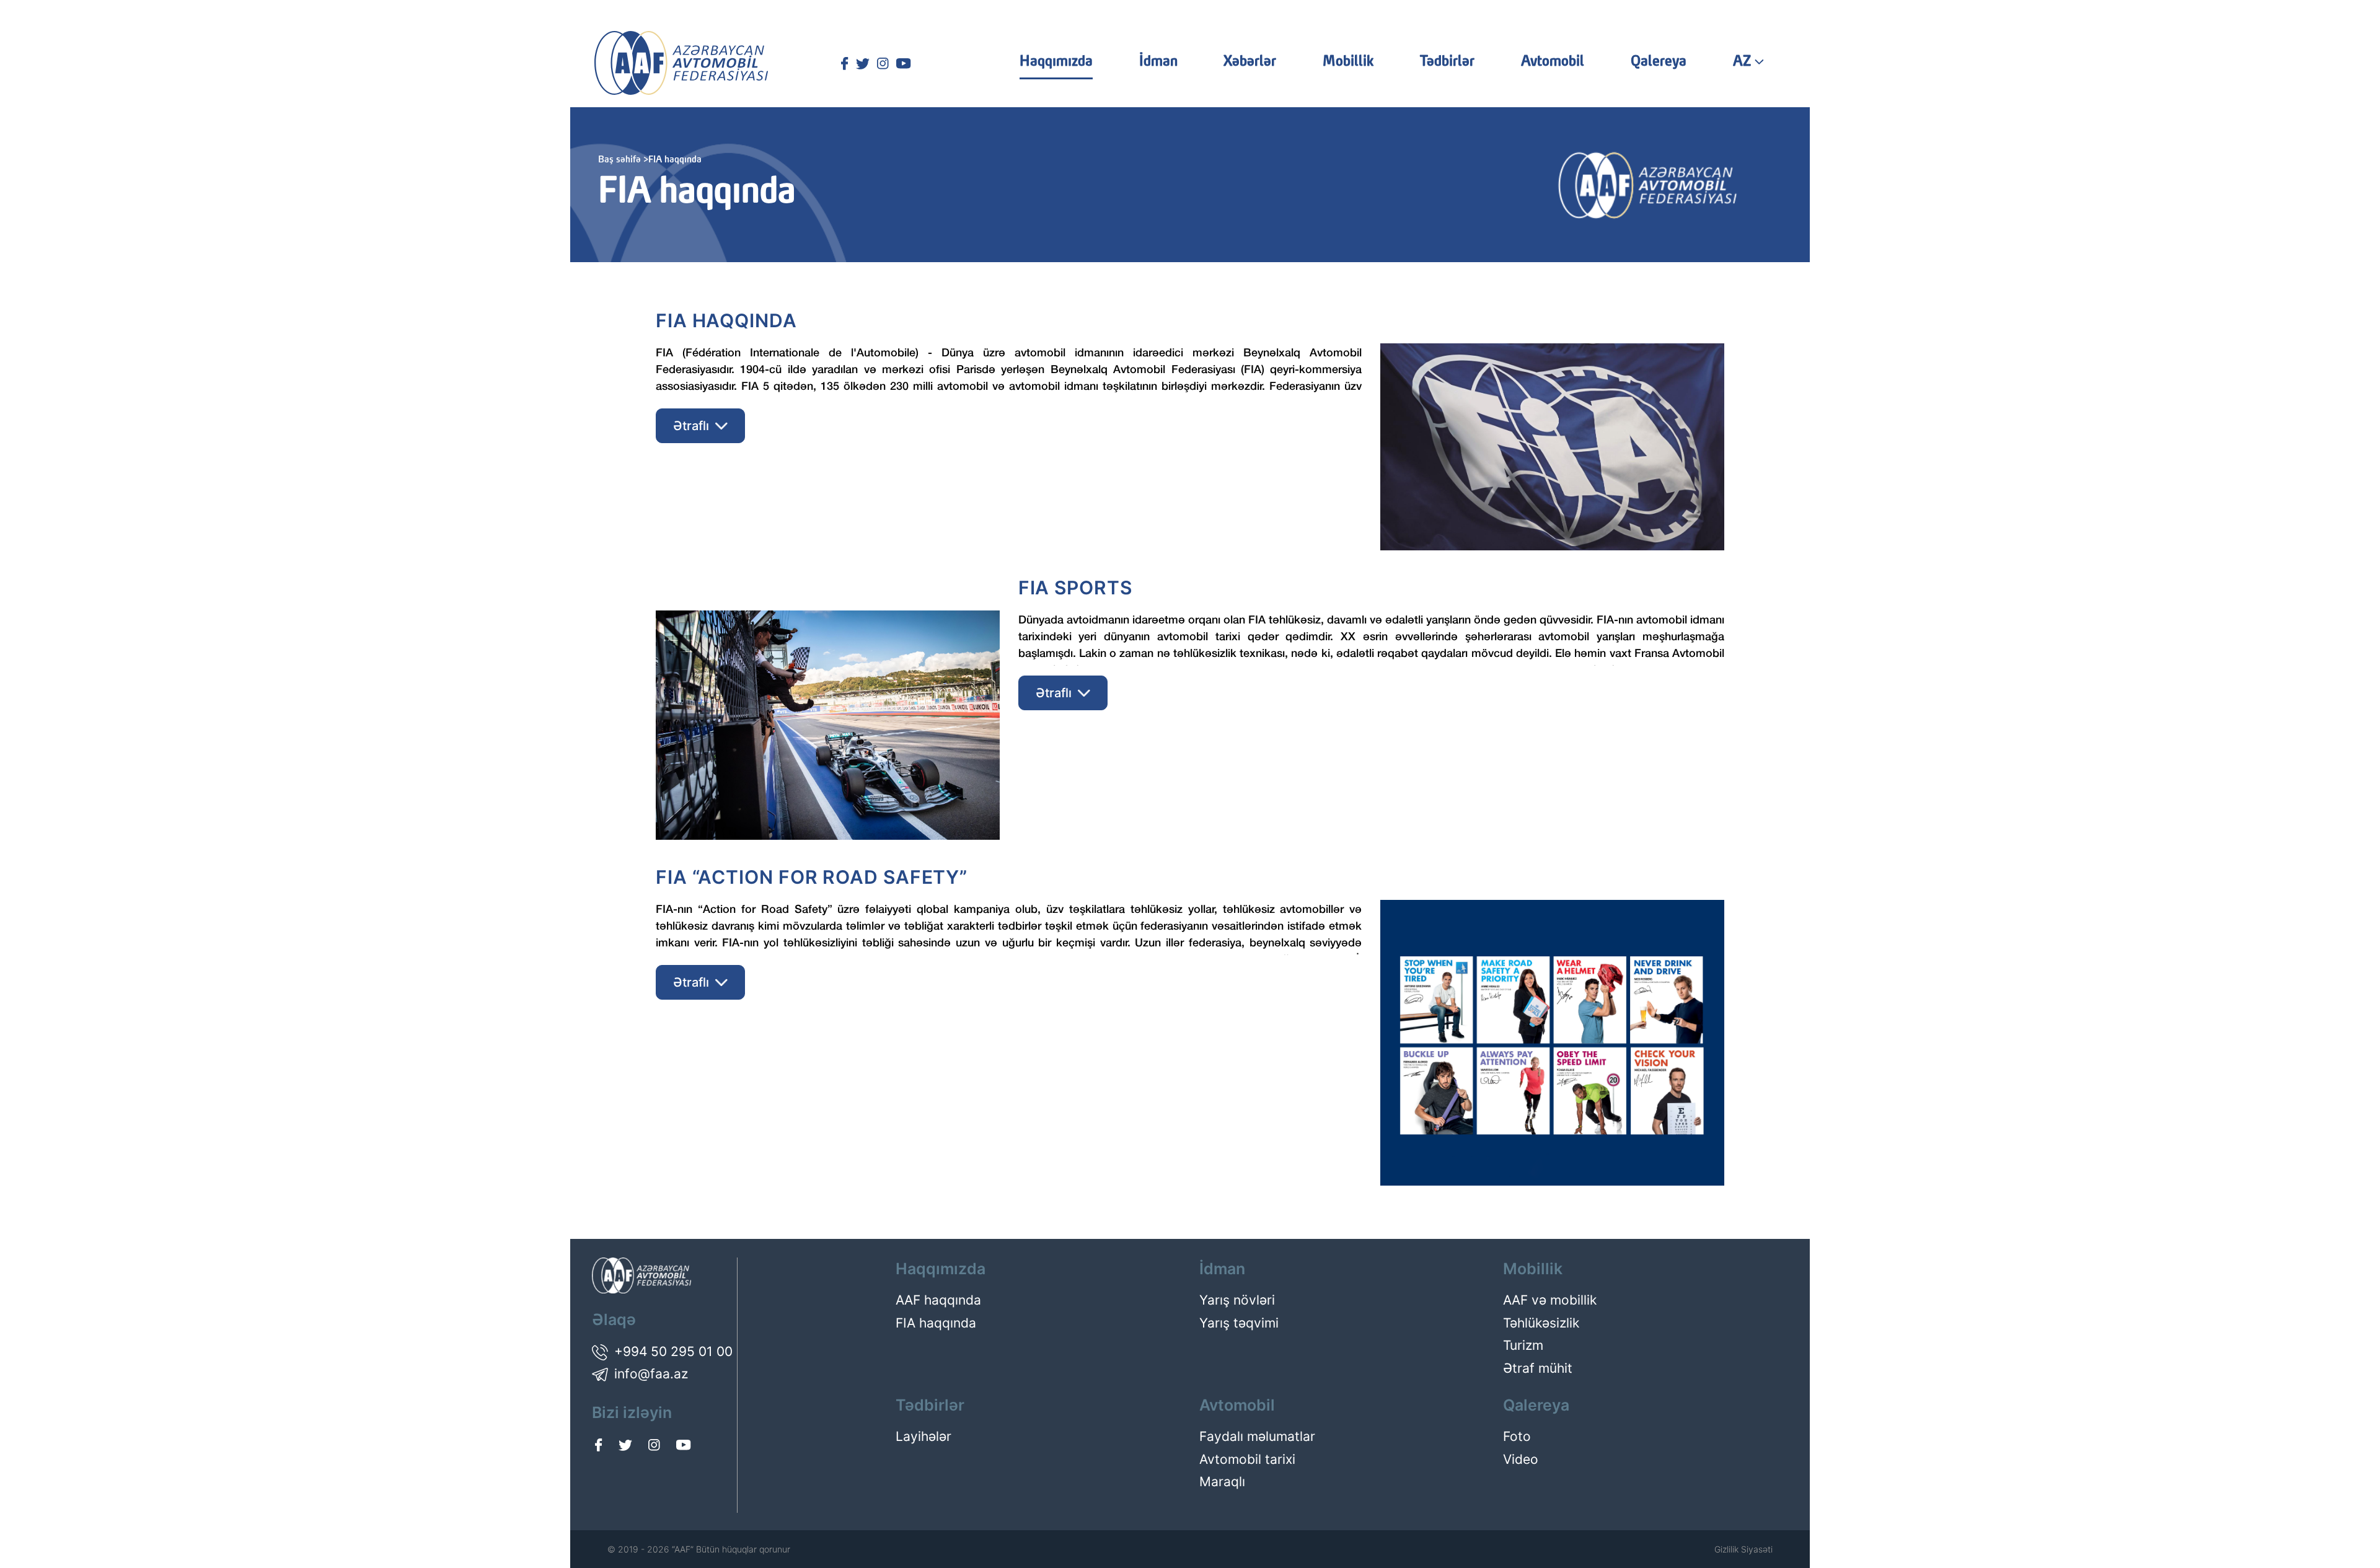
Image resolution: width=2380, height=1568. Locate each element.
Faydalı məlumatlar (1257, 1436)
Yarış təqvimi (1239, 1323)
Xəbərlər (1250, 62)
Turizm (1523, 1345)
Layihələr (923, 1436)
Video (1521, 1459)
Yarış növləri (1237, 1300)
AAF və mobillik (1550, 1300)
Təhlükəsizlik (1541, 1323)
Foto (1517, 1436)
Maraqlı (1222, 1482)
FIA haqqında (936, 1323)
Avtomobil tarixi (1247, 1459)
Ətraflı (691, 426)
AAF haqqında (938, 1300)
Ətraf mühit (1538, 1368)
